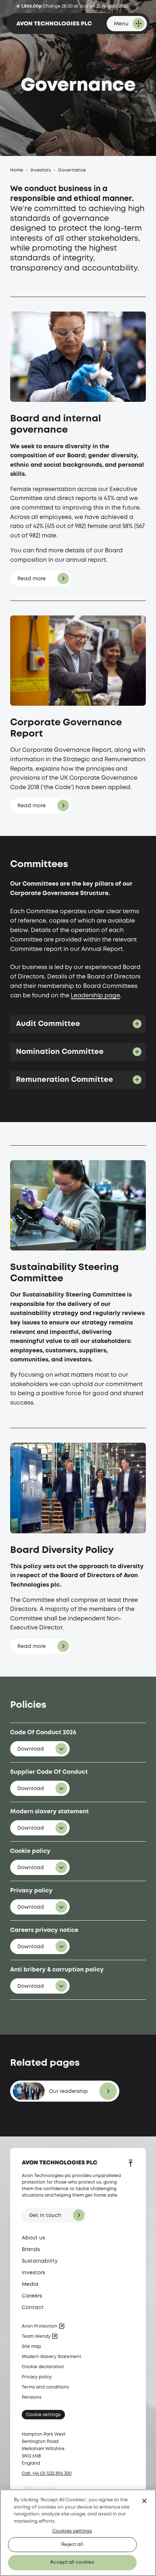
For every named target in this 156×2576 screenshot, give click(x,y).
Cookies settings (72, 2531)
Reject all (72, 2545)
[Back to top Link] (131, 2164)
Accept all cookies (72, 2562)
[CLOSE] (144, 2501)
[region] (78, 2533)
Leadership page (95, 996)
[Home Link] (54, 24)
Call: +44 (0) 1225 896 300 (47, 2474)
